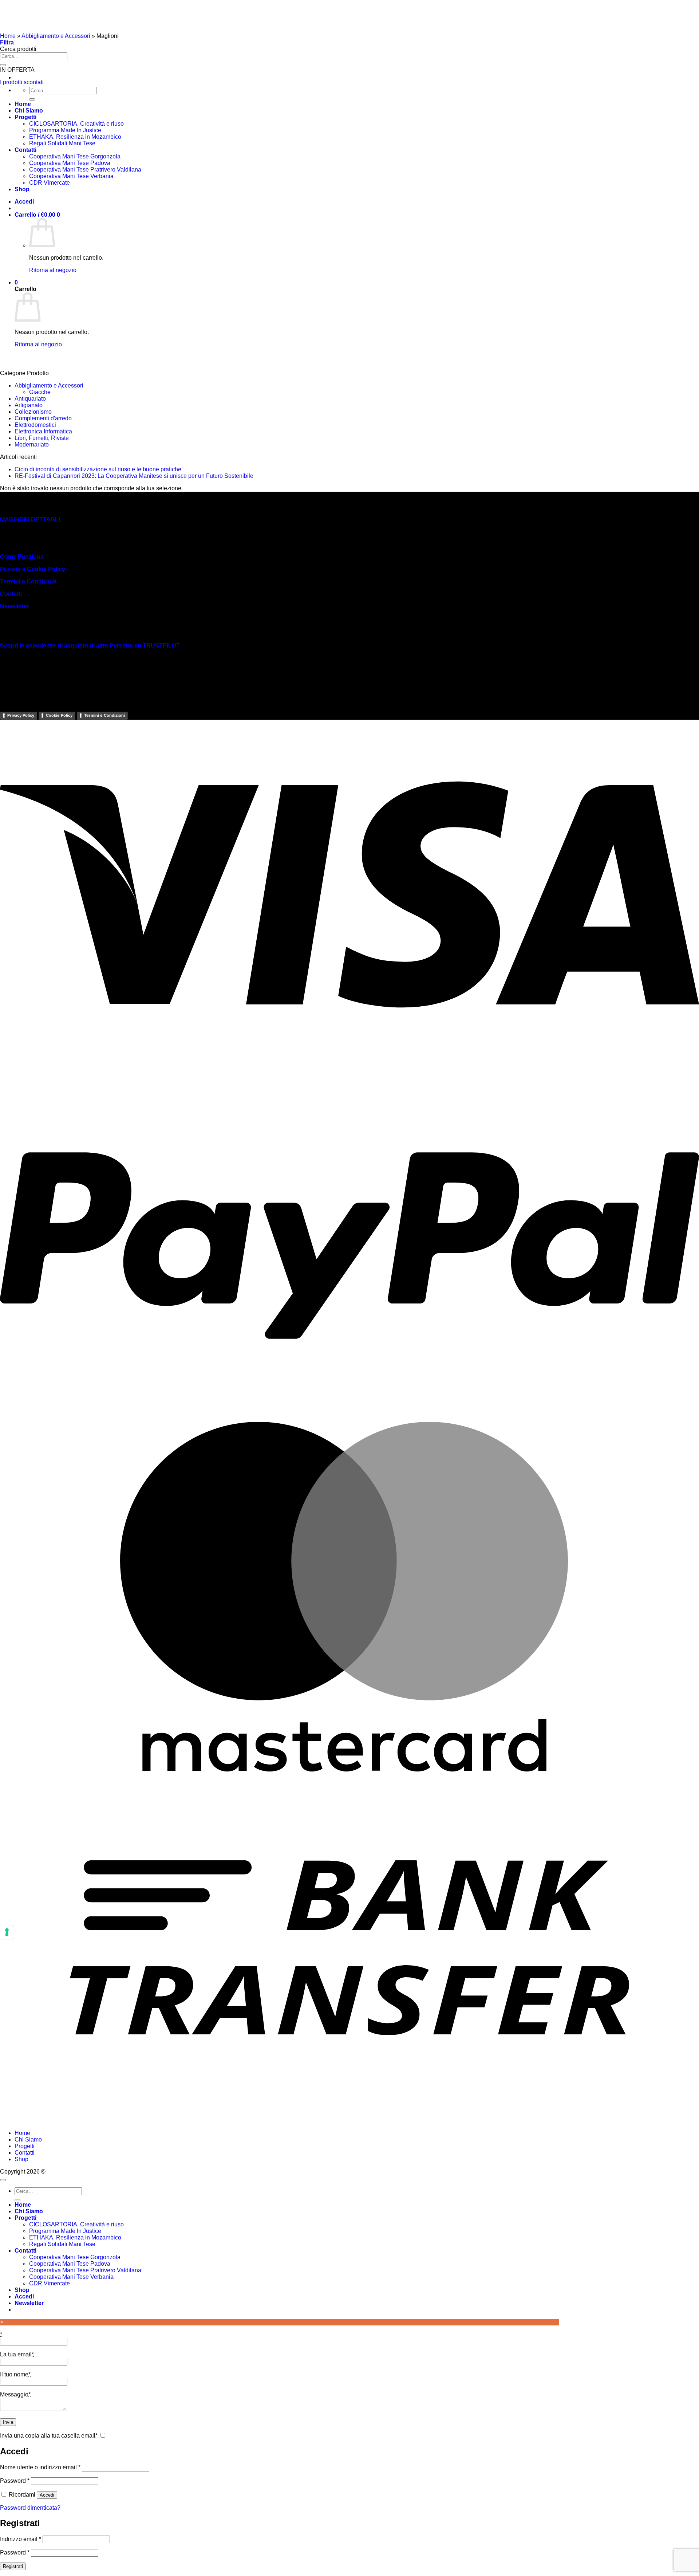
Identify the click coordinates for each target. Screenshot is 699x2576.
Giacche (40, 392)
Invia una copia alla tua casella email (49, 2436)
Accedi (47, 2495)
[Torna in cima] (3, 2180)
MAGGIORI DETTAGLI (30, 520)
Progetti (25, 2146)
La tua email (17, 2354)
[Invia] (3, 65)
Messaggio (15, 2394)
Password (15, 2481)
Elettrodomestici (35, 425)
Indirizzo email (21, 2539)
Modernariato (32, 445)
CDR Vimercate (50, 2283)
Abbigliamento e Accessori (56, 36)
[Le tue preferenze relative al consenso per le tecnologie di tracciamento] (7, 1932)
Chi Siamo (28, 2140)
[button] (7, 42)
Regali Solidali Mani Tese (62, 2244)
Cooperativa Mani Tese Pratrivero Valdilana (85, 2270)
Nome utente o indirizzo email (40, 2467)
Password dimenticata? (30, 2508)
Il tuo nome (15, 2374)
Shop (21, 2159)
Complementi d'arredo (43, 418)
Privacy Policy (21, 715)
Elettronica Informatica (43, 431)
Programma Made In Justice (65, 2231)
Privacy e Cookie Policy (33, 569)
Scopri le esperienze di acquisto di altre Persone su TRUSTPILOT (90, 646)
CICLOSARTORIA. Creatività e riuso (76, 2224)
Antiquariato (30, 399)
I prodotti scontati (22, 82)
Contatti (11, 594)
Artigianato (29, 405)
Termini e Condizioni (28, 581)
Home (8, 36)
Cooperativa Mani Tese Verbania (71, 2277)
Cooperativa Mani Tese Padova (70, 2264)
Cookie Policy (59, 715)
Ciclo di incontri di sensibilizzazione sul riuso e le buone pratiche (98, 469)
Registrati (13, 2566)
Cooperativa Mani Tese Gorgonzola (75, 2257)
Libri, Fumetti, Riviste (42, 438)
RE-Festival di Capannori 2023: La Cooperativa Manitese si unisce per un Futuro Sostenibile (134, 476)
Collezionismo (33, 412)
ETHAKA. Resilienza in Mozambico (75, 2237)
